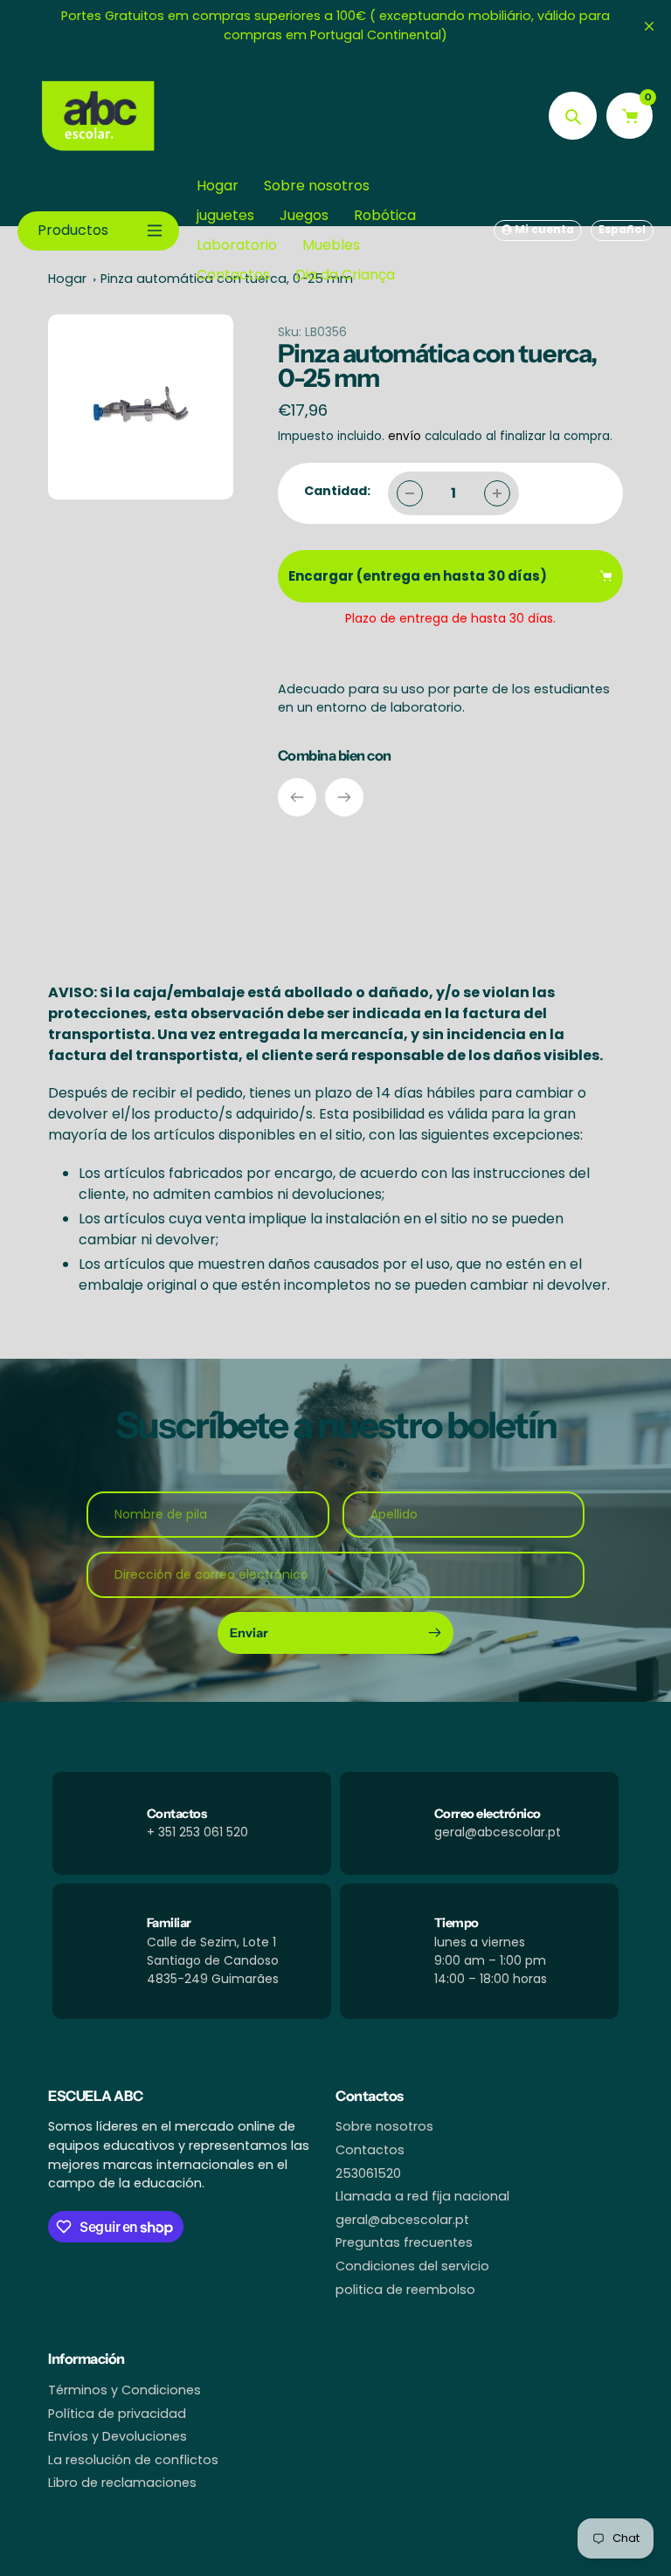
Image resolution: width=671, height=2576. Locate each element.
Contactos (370, 2150)
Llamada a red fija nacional (422, 2196)
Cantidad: (337, 491)
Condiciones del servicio (412, 2266)
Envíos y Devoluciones (118, 2436)
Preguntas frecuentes (404, 2242)
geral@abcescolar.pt (402, 2220)
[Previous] (297, 797)
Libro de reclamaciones (122, 2483)
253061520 (368, 2173)
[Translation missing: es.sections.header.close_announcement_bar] (649, 26)
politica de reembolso (405, 2290)
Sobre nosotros (384, 2126)
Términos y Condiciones (125, 2390)
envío (406, 436)
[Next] (344, 797)
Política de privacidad (117, 2414)
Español (622, 229)
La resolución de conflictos (133, 2460)
